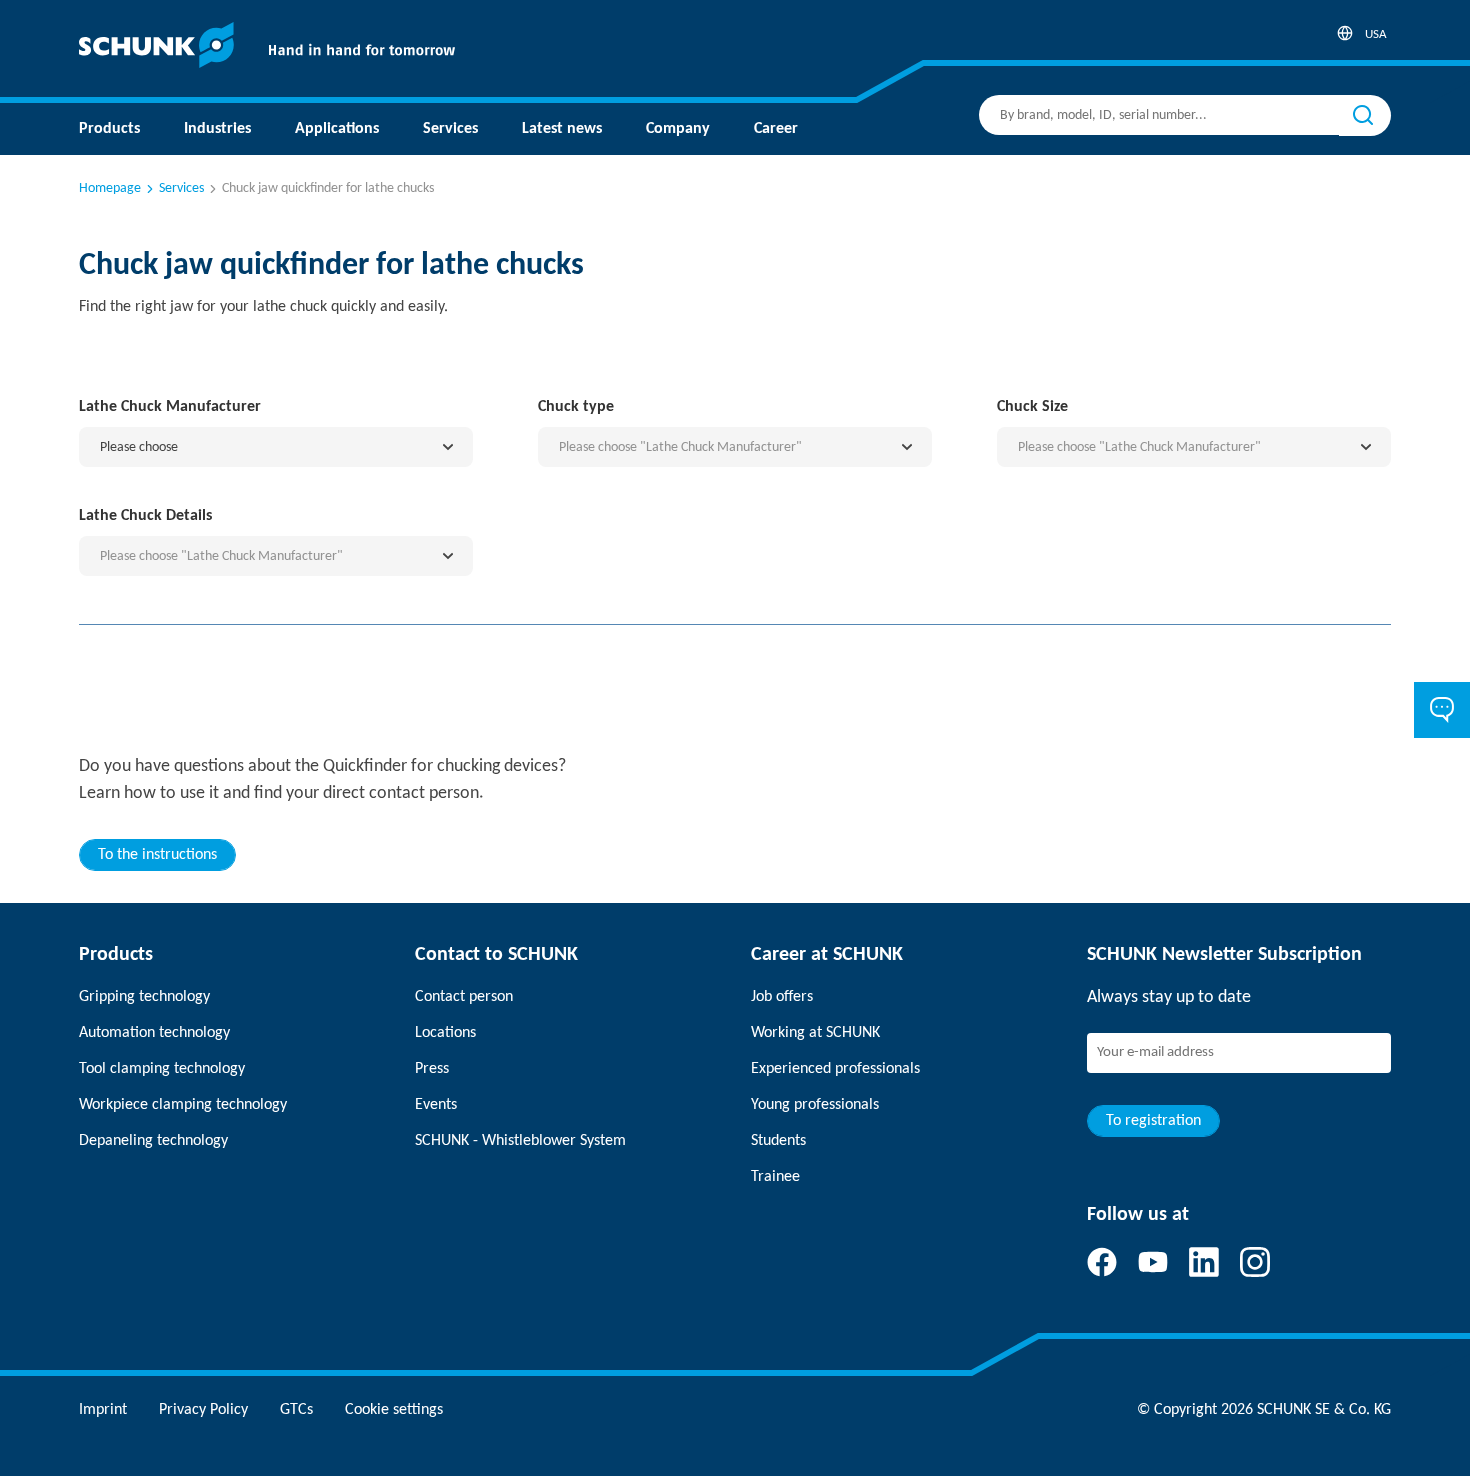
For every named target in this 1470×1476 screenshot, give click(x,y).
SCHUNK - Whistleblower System (520, 1141)
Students (778, 1141)
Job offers (782, 997)
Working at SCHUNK (815, 1033)
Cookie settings (394, 1410)
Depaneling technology (153, 1141)
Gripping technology (144, 997)
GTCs (296, 1410)
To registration (1153, 1121)
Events (436, 1105)
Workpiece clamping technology (183, 1105)
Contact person (464, 997)
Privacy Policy (203, 1410)
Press (432, 1069)
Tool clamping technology (162, 1069)
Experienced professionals (835, 1069)
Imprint (103, 1410)
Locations (445, 1033)
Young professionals (815, 1105)
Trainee (775, 1177)
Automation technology (154, 1033)
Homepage (110, 188)
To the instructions (157, 855)
